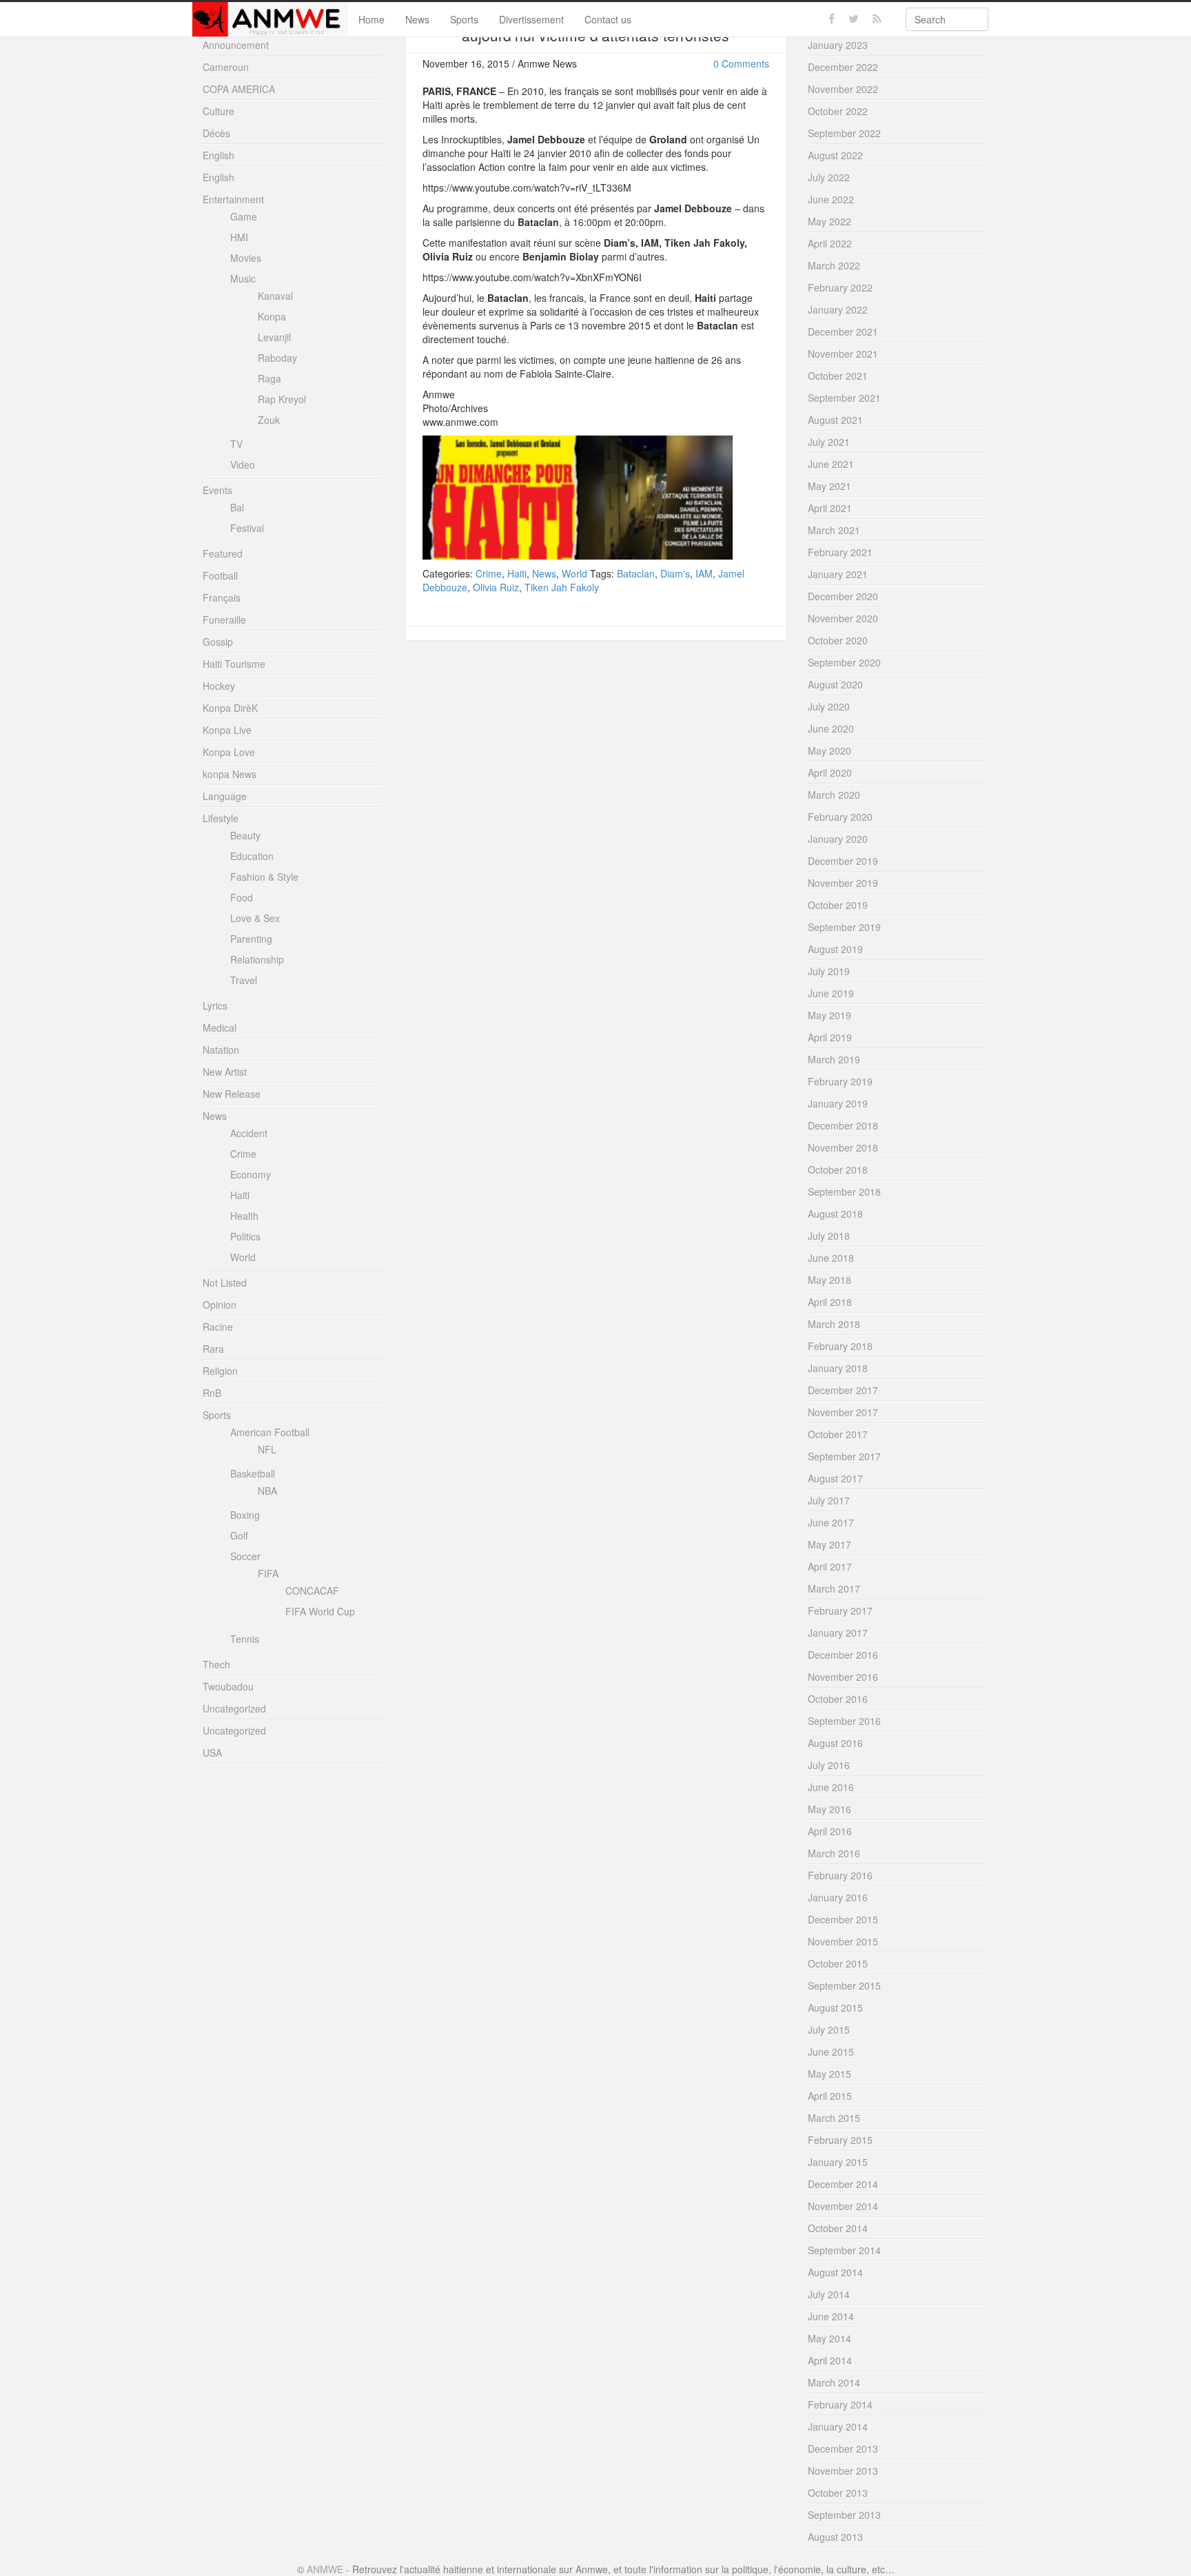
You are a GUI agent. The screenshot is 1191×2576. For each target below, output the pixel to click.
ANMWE (325, 2569)
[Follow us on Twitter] (854, 19)
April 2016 (830, 1831)
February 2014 (840, 2404)
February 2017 (840, 1611)
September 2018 (844, 1192)
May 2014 (829, 2338)
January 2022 (838, 309)
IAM (704, 573)
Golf (239, 1535)
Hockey (219, 686)
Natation (221, 1050)
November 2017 (843, 1412)
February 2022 (840, 287)
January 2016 (838, 1897)
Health (244, 1216)
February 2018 (840, 1346)
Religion (220, 1371)
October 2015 (838, 1963)
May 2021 (829, 486)
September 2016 (844, 1721)
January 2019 (838, 1103)
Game (244, 216)
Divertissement (531, 19)
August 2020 (835, 684)
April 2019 (830, 1037)
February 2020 (840, 817)
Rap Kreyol (282, 399)
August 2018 (835, 1214)
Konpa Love (229, 752)
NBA (267, 1491)
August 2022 (835, 155)
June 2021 (831, 464)
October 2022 (838, 111)
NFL (267, 1449)
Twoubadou (228, 1686)
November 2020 (843, 618)
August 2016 (835, 1743)
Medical (220, 1028)
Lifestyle (221, 818)
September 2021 (844, 398)
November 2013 (843, 2471)
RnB (212, 1393)
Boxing (245, 1515)
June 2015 (831, 2052)
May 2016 (829, 1809)
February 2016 (840, 1875)
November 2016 (843, 1677)
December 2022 (843, 67)
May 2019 (829, 1015)
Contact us (608, 19)
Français (222, 597)
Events (217, 490)
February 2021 (840, 552)
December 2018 (843, 1125)
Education (252, 856)
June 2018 (831, 1258)
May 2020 (829, 750)
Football (220, 575)
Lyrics (215, 1005)
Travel (244, 980)
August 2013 (835, 2537)
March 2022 (834, 265)
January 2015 (838, 2162)
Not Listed (225, 1282)
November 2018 (843, 1147)
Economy (251, 1174)
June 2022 (831, 199)
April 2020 (830, 773)
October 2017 (838, 1434)
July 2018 (829, 1236)
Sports (464, 19)
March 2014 (834, 2382)
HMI (239, 237)
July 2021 (829, 442)
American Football (270, 1432)
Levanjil (274, 337)
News (417, 19)
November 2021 (843, 354)
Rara (213, 1349)
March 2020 (834, 795)
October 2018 (838, 1169)
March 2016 (834, 1853)
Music (243, 278)
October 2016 (838, 1699)
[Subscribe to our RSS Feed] (877, 19)
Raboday (277, 358)
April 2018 (830, 1302)
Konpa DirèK (230, 708)
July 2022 (829, 177)
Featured (223, 553)
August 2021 (835, 420)
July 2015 (829, 2030)
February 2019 (840, 1081)
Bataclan (636, 573)
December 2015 (843, 1919)
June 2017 (831, 1522)
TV (236, 444)
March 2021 (834, 530)
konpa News (230, 774)
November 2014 (843, 2206)
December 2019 (843, 861)
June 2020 (831, 728)
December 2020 (843, 596)
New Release (232, 1094)
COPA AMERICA (239, 89)
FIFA (268, 1573)
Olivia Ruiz (496, 587)
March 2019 (834, 1059)
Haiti (517, 573)
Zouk (269, 420)
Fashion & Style (264, 877)
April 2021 (830, 508)
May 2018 (829, 1280)
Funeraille (224, 620)
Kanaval (275, 296)
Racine (218, 1327)
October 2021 (838, 376)
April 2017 (830, 1566)
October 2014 (838, 2228)
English (218, 155)
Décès (216, 133)
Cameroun (226, 67)
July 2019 (829, 971)
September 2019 (844, 927)
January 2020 (838, 839)
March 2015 (834, 2118)
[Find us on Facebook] (832, 19)
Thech (216, 1664)
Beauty (245, 835)
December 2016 (843, 1655)
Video (243, 464)
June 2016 (831, 1787)
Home (371, 19)
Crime (489, 573)
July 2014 (829, 2294)
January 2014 (838, 2426)
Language (225, 796)
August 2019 (835, 949)
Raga (269, 378)
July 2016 (829, 1765)
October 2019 (838, 905)
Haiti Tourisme (234, 664)
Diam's (675, 573)
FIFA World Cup (320, 1611)
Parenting (251, 939)
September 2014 (844, 2250)
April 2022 (830, 243)
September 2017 (844, 1456)
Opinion (220, 1305)
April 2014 (830, 2360)
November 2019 (843, 883)
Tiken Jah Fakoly (562, 587)
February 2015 (840, 2140)
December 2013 (843, 2449)
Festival (247, 528)
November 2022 (843, 89)
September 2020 (844, 662)
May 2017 (829, 1544)
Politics (245, 1236)
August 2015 (835, 2007)
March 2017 (834, 1588)
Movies (246, 258)
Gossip (218, 642)
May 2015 (829, 2074)
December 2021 (843, 331)
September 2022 (844, 133)
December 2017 (843, 1390)
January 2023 (838, 45)
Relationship (257, 959)
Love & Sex (255, 918)
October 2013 (838, 2493)
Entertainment (233, 199)
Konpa (272, 316)
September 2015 (844, 1985)
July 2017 (829, 1500)
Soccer (245, 1556)
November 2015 (843, 1941)
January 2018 (838, 1368)
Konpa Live (227, 730)
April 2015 (830, 2096)
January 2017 (838, 1633)
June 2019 (831, 993)
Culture (218, 111)
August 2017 (835, 1478)
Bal (237, 507)
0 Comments (741, 63)
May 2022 (829, 221)
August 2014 (835, 2272)
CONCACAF (312, 1591)
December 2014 (843, 2184)
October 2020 (838, 640)
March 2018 (834, 1324)
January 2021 (838, 574)
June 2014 (831, 2316)
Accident (249, 1133)
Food (242, 897)
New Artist (225, 1072)
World (574, 573)
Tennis (245, 1639)
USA (212, 1752)
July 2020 (829, 706)
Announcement (236, 45)
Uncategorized (234, 1708)
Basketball (253, 1473)
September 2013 (844, 2515)
